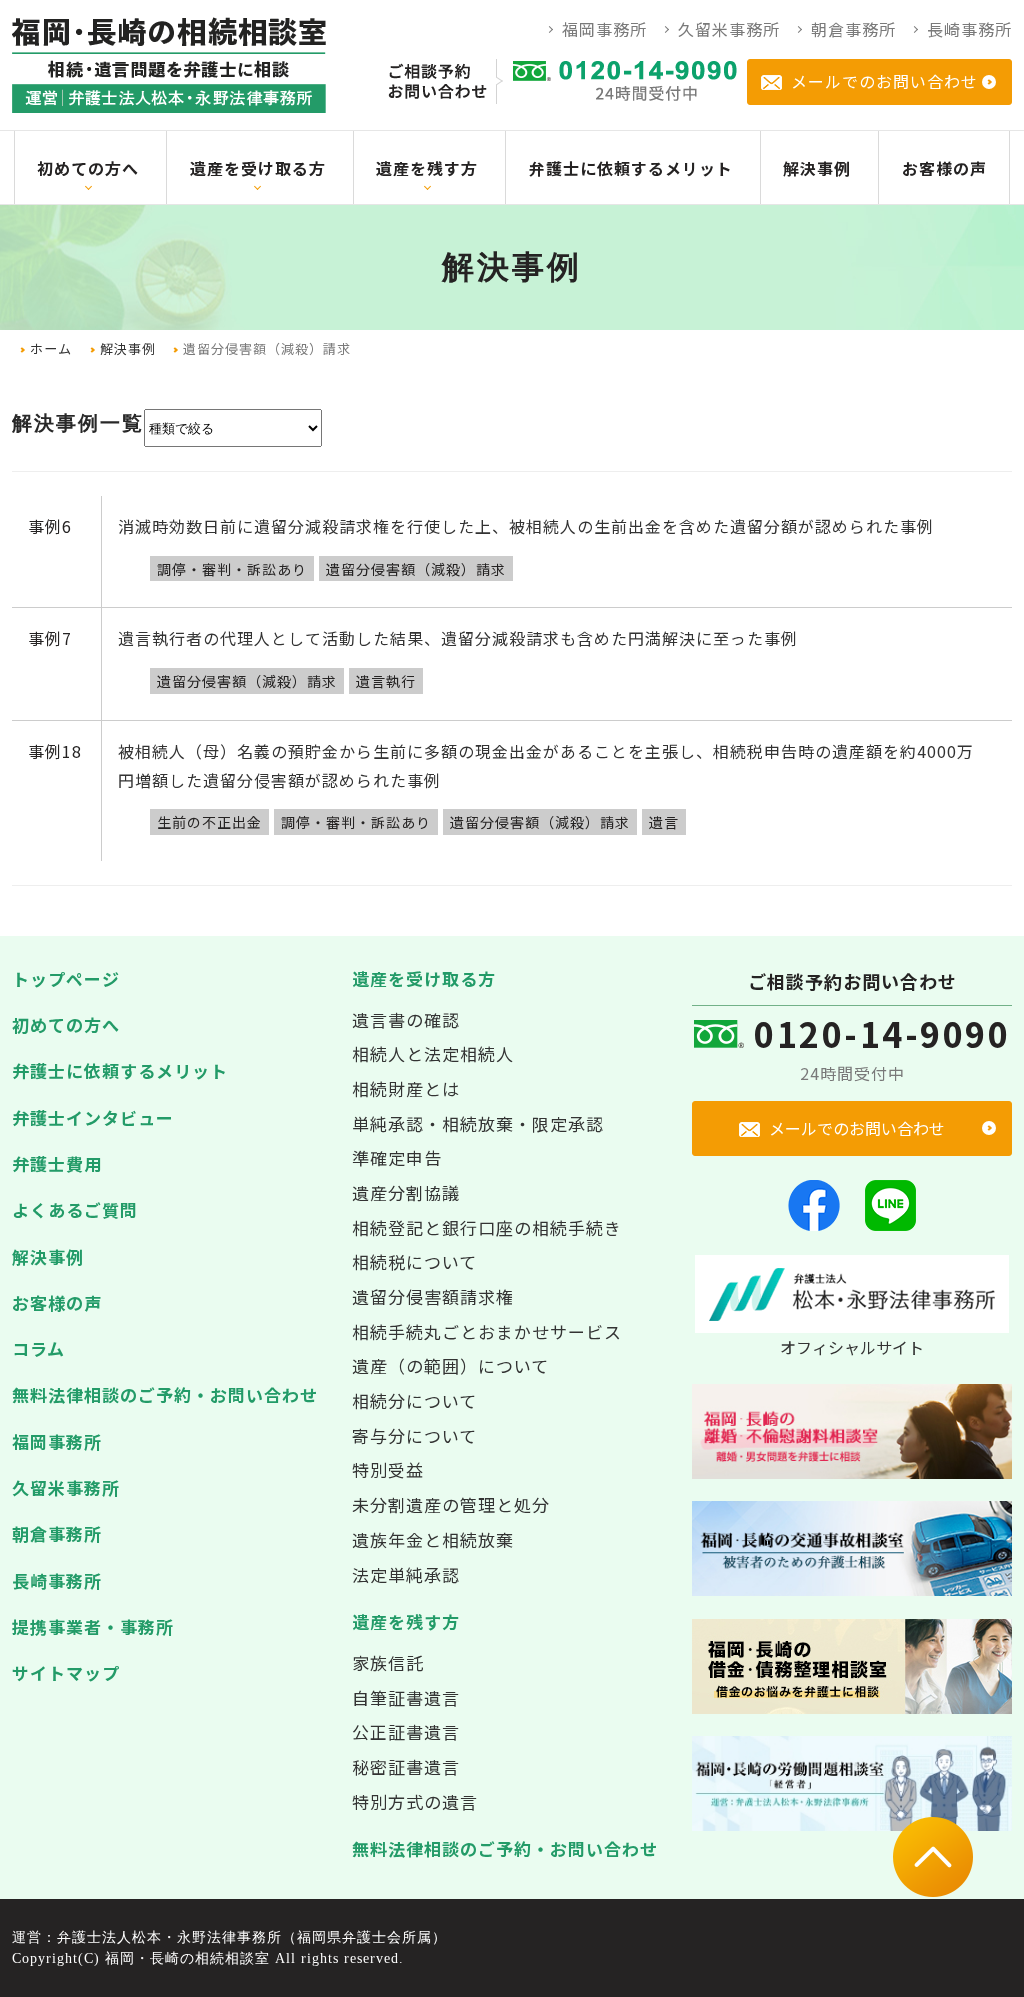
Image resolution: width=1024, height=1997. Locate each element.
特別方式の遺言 (415, 1801)
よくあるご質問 (75, 1209)
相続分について (414, 1400)
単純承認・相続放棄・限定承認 (478, 1123)
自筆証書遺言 (406, 1697)
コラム (38, 1348)
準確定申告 (397, 1157)
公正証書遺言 (406, 1731)
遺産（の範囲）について (450, 1365)
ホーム (51, 348)
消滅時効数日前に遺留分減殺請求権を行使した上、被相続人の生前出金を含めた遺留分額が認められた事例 (526, 526)
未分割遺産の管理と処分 (451, 1504)
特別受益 (388, 1469)
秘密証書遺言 (406, 1766)
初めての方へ (66, 1024)
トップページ (66, 978)
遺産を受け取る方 (424, 978)
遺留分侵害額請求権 (433, 1296)
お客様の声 (57, 1302)
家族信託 (388, 1662)
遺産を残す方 (406, 1621)
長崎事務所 (57, 1580)
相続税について (414, 1261)
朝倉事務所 (57, 1533)
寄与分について (414, 1435)
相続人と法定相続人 (433, 1053)
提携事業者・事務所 (93, 1626)
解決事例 (128, 348)
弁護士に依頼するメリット (120, 1070)
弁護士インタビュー (93, 1117)
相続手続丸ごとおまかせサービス (487, 1331)
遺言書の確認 (406, 1019)
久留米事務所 (66, 1487)
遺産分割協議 (406, 1192)
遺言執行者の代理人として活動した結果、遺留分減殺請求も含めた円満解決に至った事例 (458, 638)
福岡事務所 (57, 1441)
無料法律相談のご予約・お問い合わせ (165, 1394)
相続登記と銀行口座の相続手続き (487, 1227)
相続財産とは (406, 1088)
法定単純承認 (406, 1574)
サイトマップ (66, 1672)
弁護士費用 (57, 1163)
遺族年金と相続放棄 (433, 1539)
